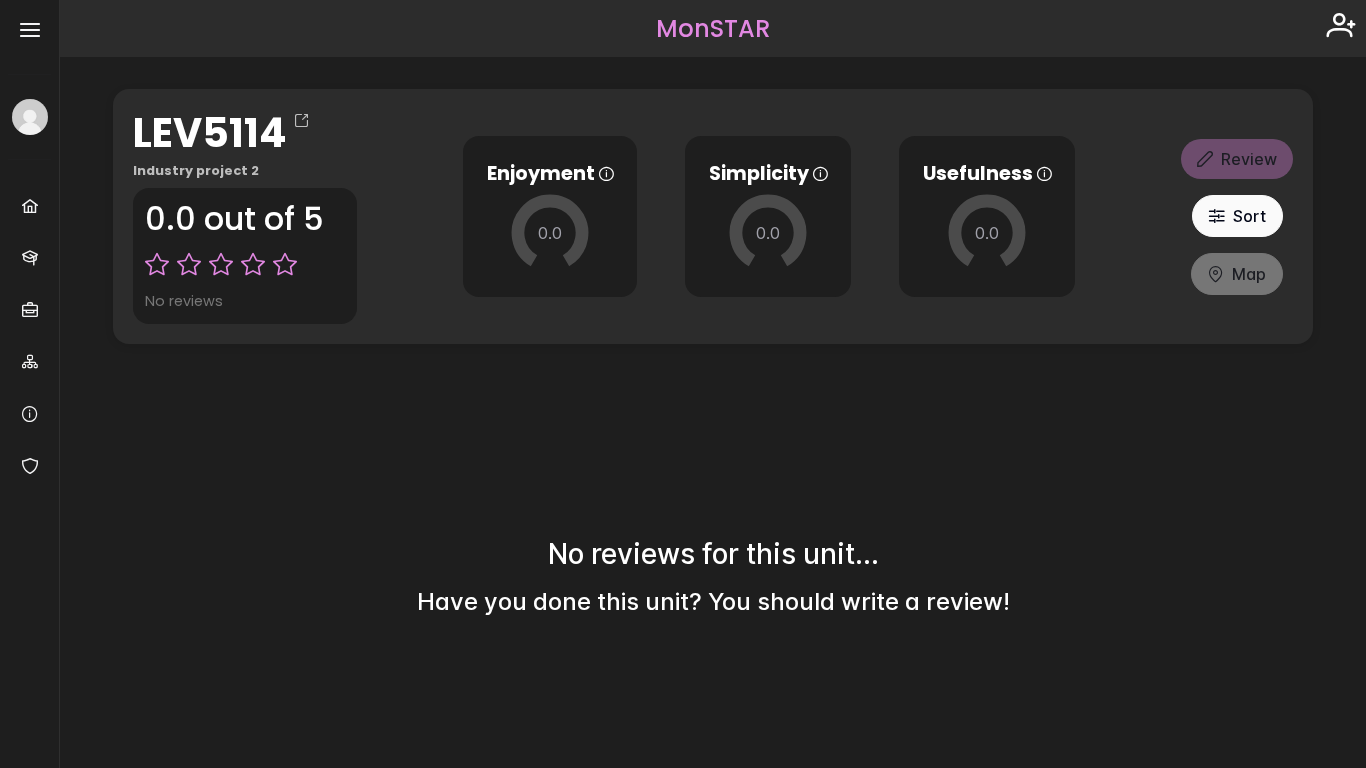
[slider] (550, 233)
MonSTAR (713, 28)
